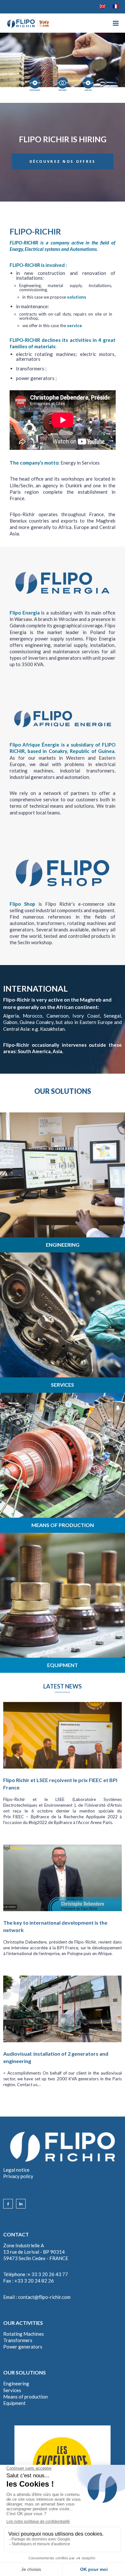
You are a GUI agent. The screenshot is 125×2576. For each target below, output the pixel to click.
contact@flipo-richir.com (44, 2297)
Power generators (23, 2347)
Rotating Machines (24, 2334)
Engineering (16, 2383)
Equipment (14, 2403)
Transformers (18, 2340)
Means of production (25, 2397)
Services (12, 2390)
